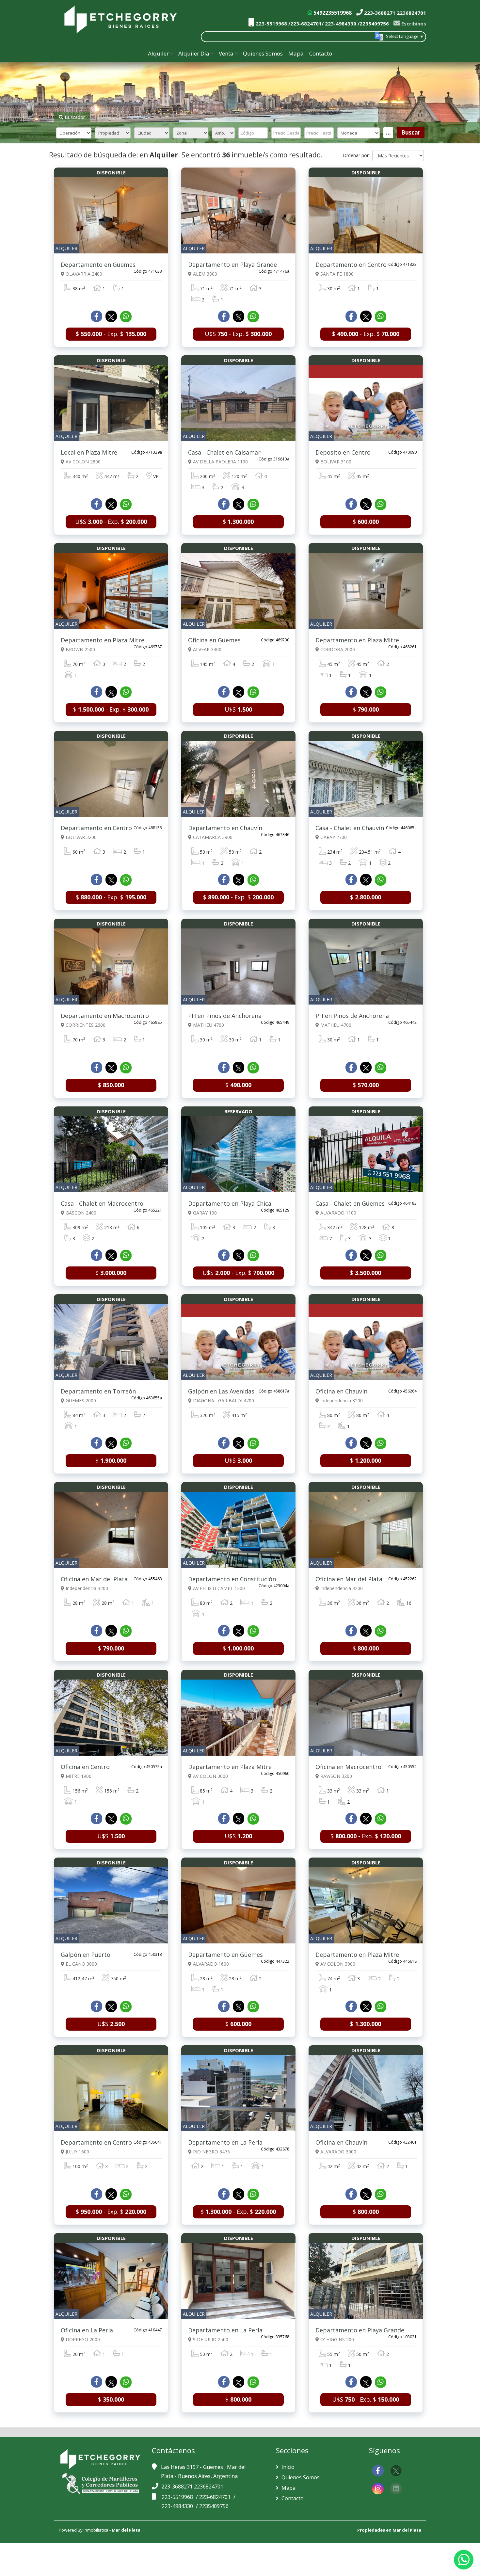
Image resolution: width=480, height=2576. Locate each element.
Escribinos (413, 24)
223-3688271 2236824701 (394, 13)
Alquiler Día (194, 53)
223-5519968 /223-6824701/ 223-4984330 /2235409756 (322, 24)
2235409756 (214, 2506)
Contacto (321, 53)
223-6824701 (215, 2497)
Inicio (287, 2467)
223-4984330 (178, 2506)
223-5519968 (178, 2497)
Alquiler (158, 53)
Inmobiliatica (96, 2530)
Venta (226, 53)
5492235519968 (332, 13)
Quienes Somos (263, 53)
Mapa (296, 53)
